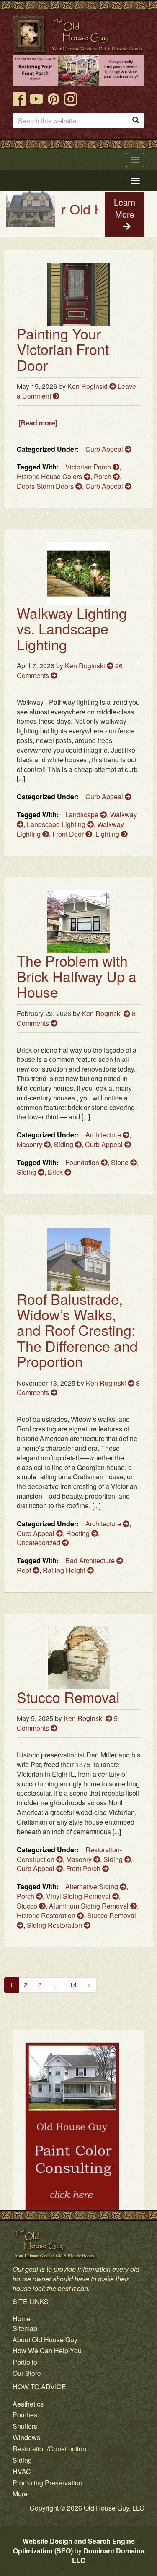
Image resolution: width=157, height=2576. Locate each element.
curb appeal (105, 486)
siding (27, 1172)
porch (103, 476)
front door (69, 834)
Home (22, 2319)
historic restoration (47, 1915)
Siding (64, 1144)
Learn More (125, 208)
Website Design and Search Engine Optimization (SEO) (74, 2546)
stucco (28, 1906)
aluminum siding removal (90, 1906)
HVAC (22, 2471)
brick (56, 1172)
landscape (83, 815)
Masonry (30, 1144)
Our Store (27, 2373)
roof (25, 1570)
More (20, 2494)
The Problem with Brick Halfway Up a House (77, 976)
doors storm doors (46, 486)
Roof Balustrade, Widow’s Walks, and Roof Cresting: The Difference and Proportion (77, 1330)
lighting (108, 834)
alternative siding (93, 1886)
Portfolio (25, 2362)
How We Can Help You (47, 2350)
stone (121, 1162)
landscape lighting (57, 824)
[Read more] (38, 423)
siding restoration (55, 1925)
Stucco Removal (68, 1697)
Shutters (25, 2426)
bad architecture (91, 1560)
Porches (25, 2415)
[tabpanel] (78, 2162)
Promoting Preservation (48, 2483)
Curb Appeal (105, 449)
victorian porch (89, 467)
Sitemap (25, 2328)
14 (73, 1985)
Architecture (104, 1135)
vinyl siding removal (79, 1896)
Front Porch (84, 1868)
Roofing (79, 1533)
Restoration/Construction (49, 2449)
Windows (26, 2437)
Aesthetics (28, 2404)
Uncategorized (39, 1542)
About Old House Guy (45, 2340)
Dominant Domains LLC (108, 2555)
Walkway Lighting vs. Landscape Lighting (72, 628)
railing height (65, 1570)
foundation (83, 1162)
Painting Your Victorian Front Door (63, 349)
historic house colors (50, 476)
